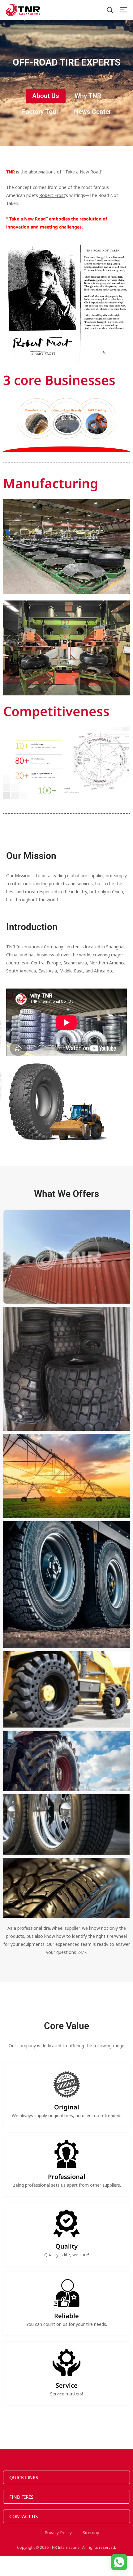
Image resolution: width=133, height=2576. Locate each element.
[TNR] (23, 10)
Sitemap (91, 2533)
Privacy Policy (58, 2533)
